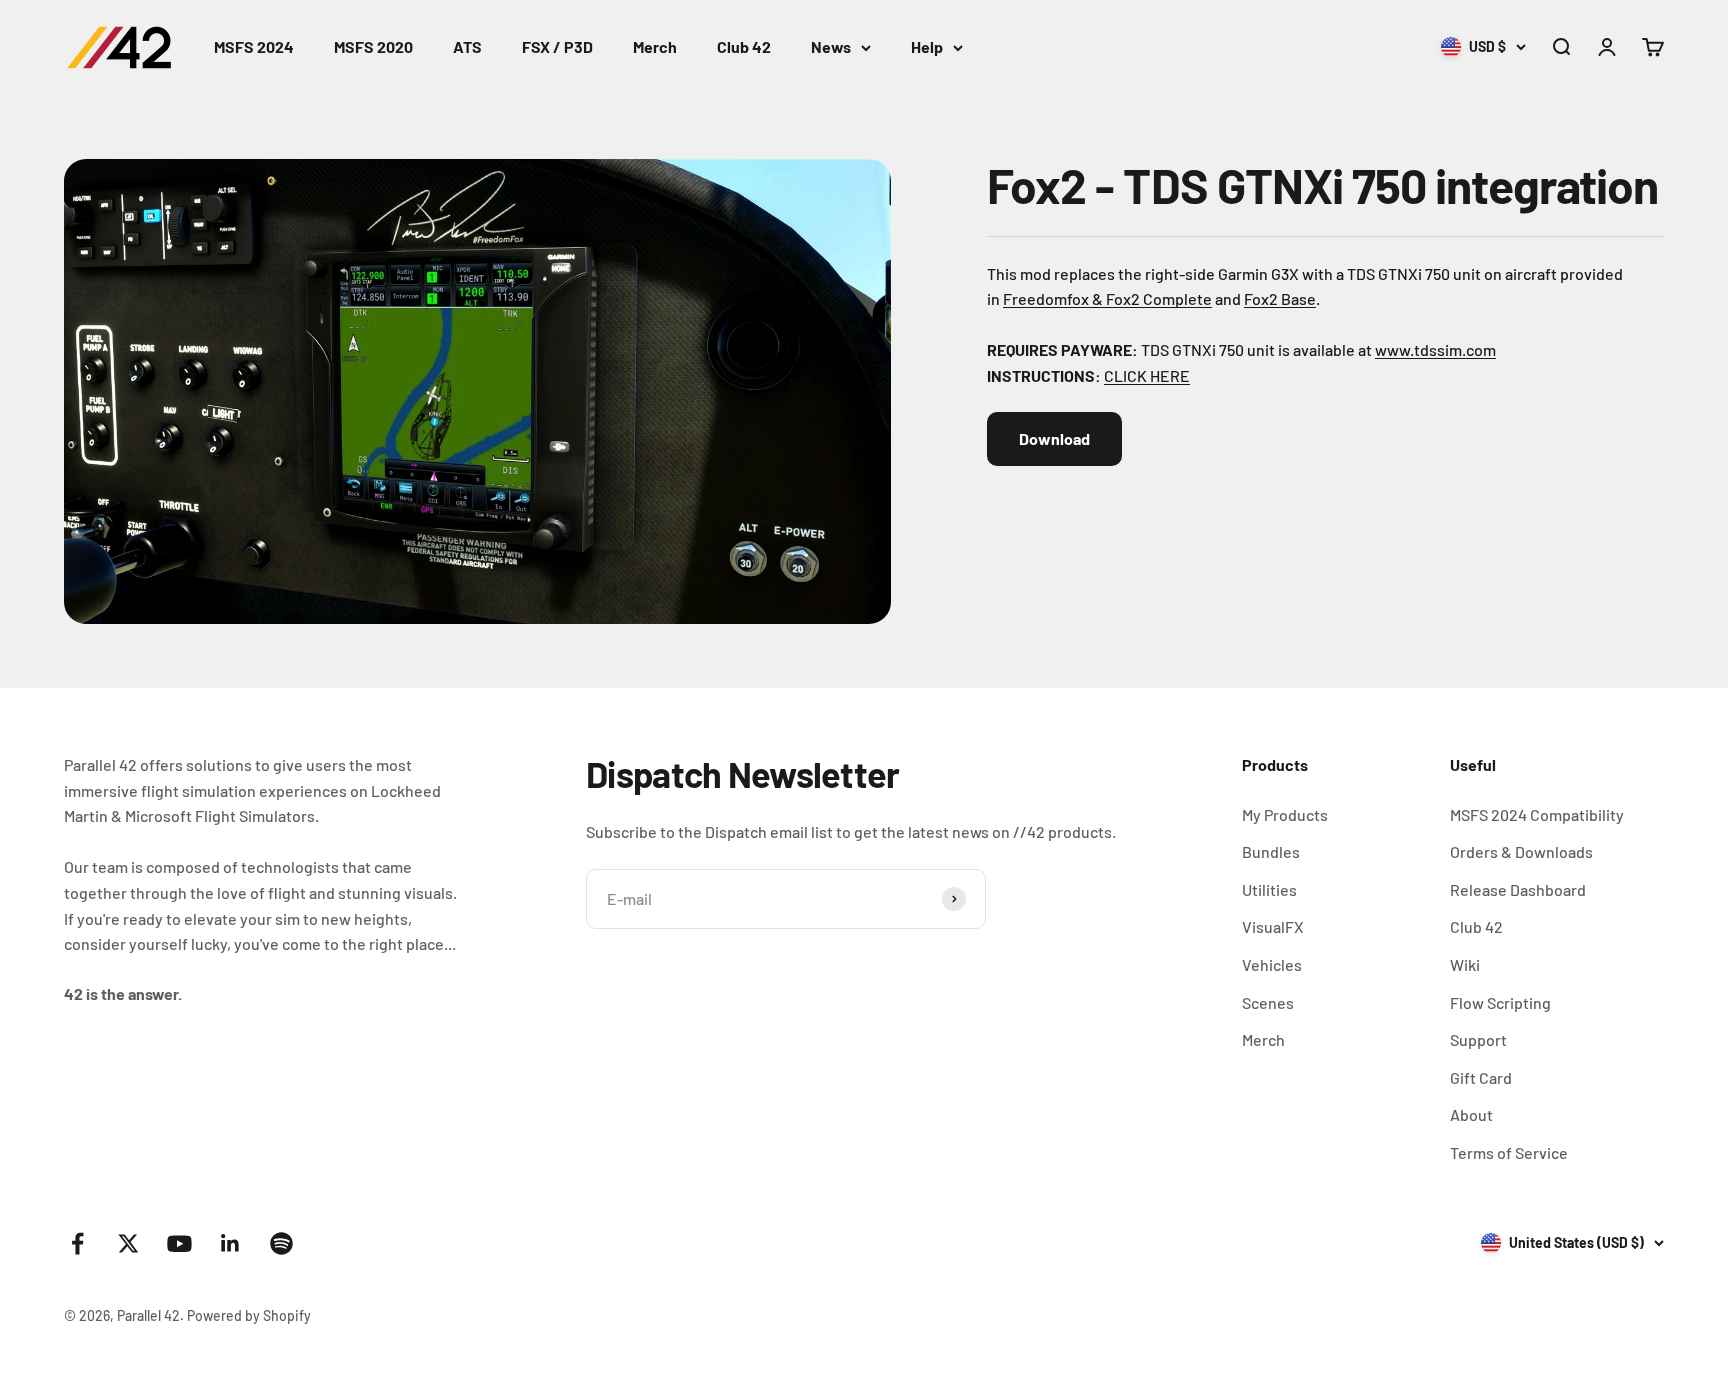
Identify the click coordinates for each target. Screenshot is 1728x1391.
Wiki (1465, 964)
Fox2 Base (1280, 298)
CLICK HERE (1147, 375)
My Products (1285, 814)
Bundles (1271, 851)
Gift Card (1481, 1077)
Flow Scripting (1500, 1002)
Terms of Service (1509, 1152)
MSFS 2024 (254, 46)
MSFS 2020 (373, 46)
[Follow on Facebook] (77, 1243)
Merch (655, 46)
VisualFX (1273, 926)
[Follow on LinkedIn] (230, 1243)
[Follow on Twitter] (128, 1243)
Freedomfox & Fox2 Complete (1107, 298)
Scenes (1268, 1002)
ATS (467, 46)
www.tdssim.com (1435, 349)
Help (927, 46)
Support (1478, 1039)
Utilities (1269, 889)
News (831, 46)
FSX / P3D (557, 46)
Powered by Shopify (249, 1315)
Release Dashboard (1518, 889)
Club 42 (744, 46)
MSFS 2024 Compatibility (1537, 814)
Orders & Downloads (1521, 851)
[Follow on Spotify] (281, 1243)
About (1471, 1114)
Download (1054, 438)
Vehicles (1272, 964)
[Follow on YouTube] (179, 1243)
